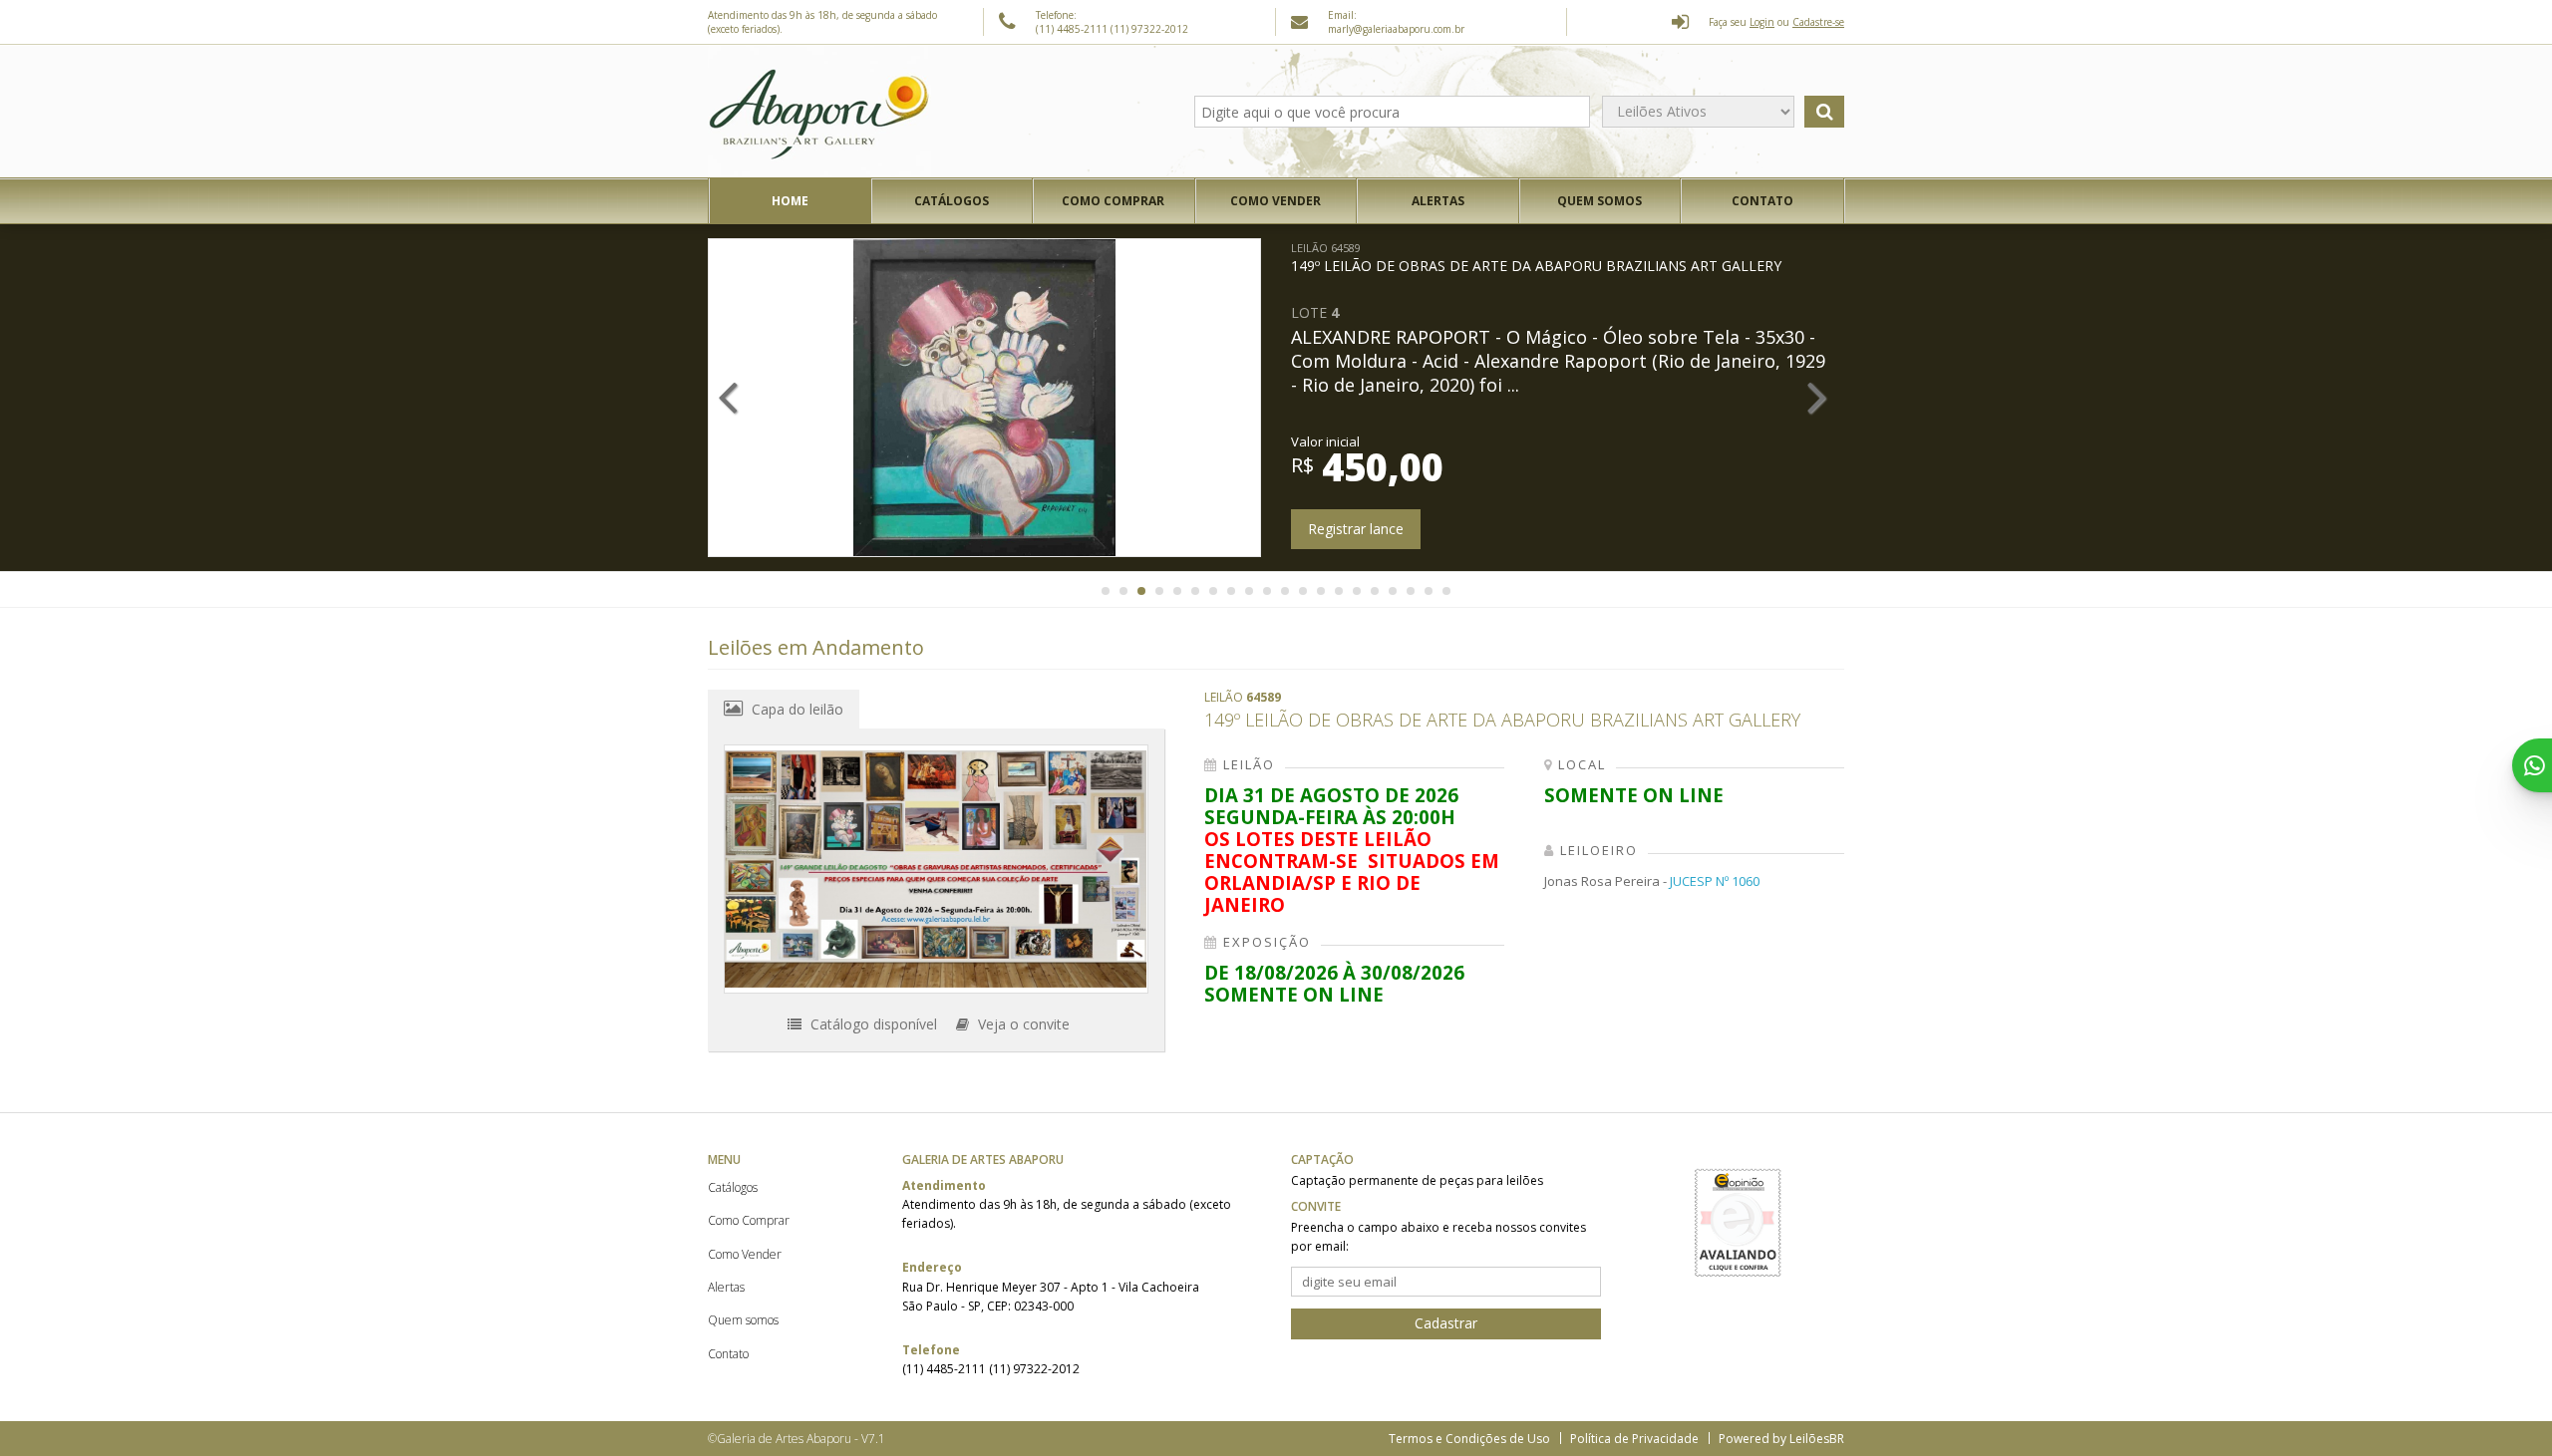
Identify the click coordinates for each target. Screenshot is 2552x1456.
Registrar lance (1356, 529)
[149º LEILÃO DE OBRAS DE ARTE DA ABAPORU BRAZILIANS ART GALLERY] (936, 869)
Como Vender (1276, 201)
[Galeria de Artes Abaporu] (819, 112)
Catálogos (952, 201)
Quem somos (1599, 201)
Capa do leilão (796, 709)
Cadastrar (1446, 1323)
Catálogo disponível (872, 1024)
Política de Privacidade (1634, 1439)
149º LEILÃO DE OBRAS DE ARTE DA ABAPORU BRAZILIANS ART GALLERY (1536, 258)
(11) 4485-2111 (1073, 29)
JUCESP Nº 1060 (1715, 881)
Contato (1762, 201)
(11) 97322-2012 (1149, 29)
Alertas (1438, 201)
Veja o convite (1022, 1024)
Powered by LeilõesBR (1781, 1439)
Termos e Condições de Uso (1469, 1439)
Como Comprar (1113, 201)
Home (790, 201)
